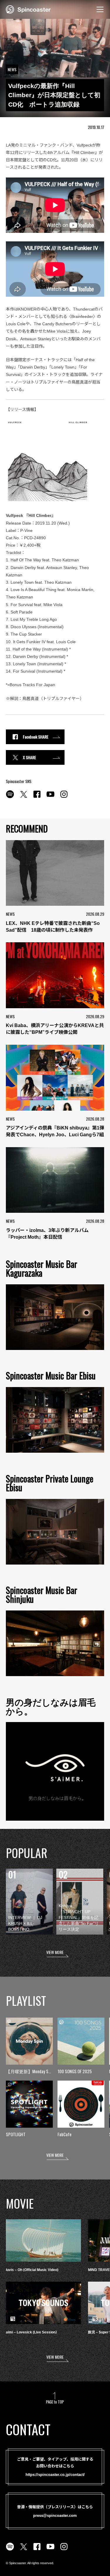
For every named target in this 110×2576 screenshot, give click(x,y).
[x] (23, 797)
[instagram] (64, 797)
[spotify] (10, 797)
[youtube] (50, 797)
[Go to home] (28, 9)
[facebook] (37, 797)
